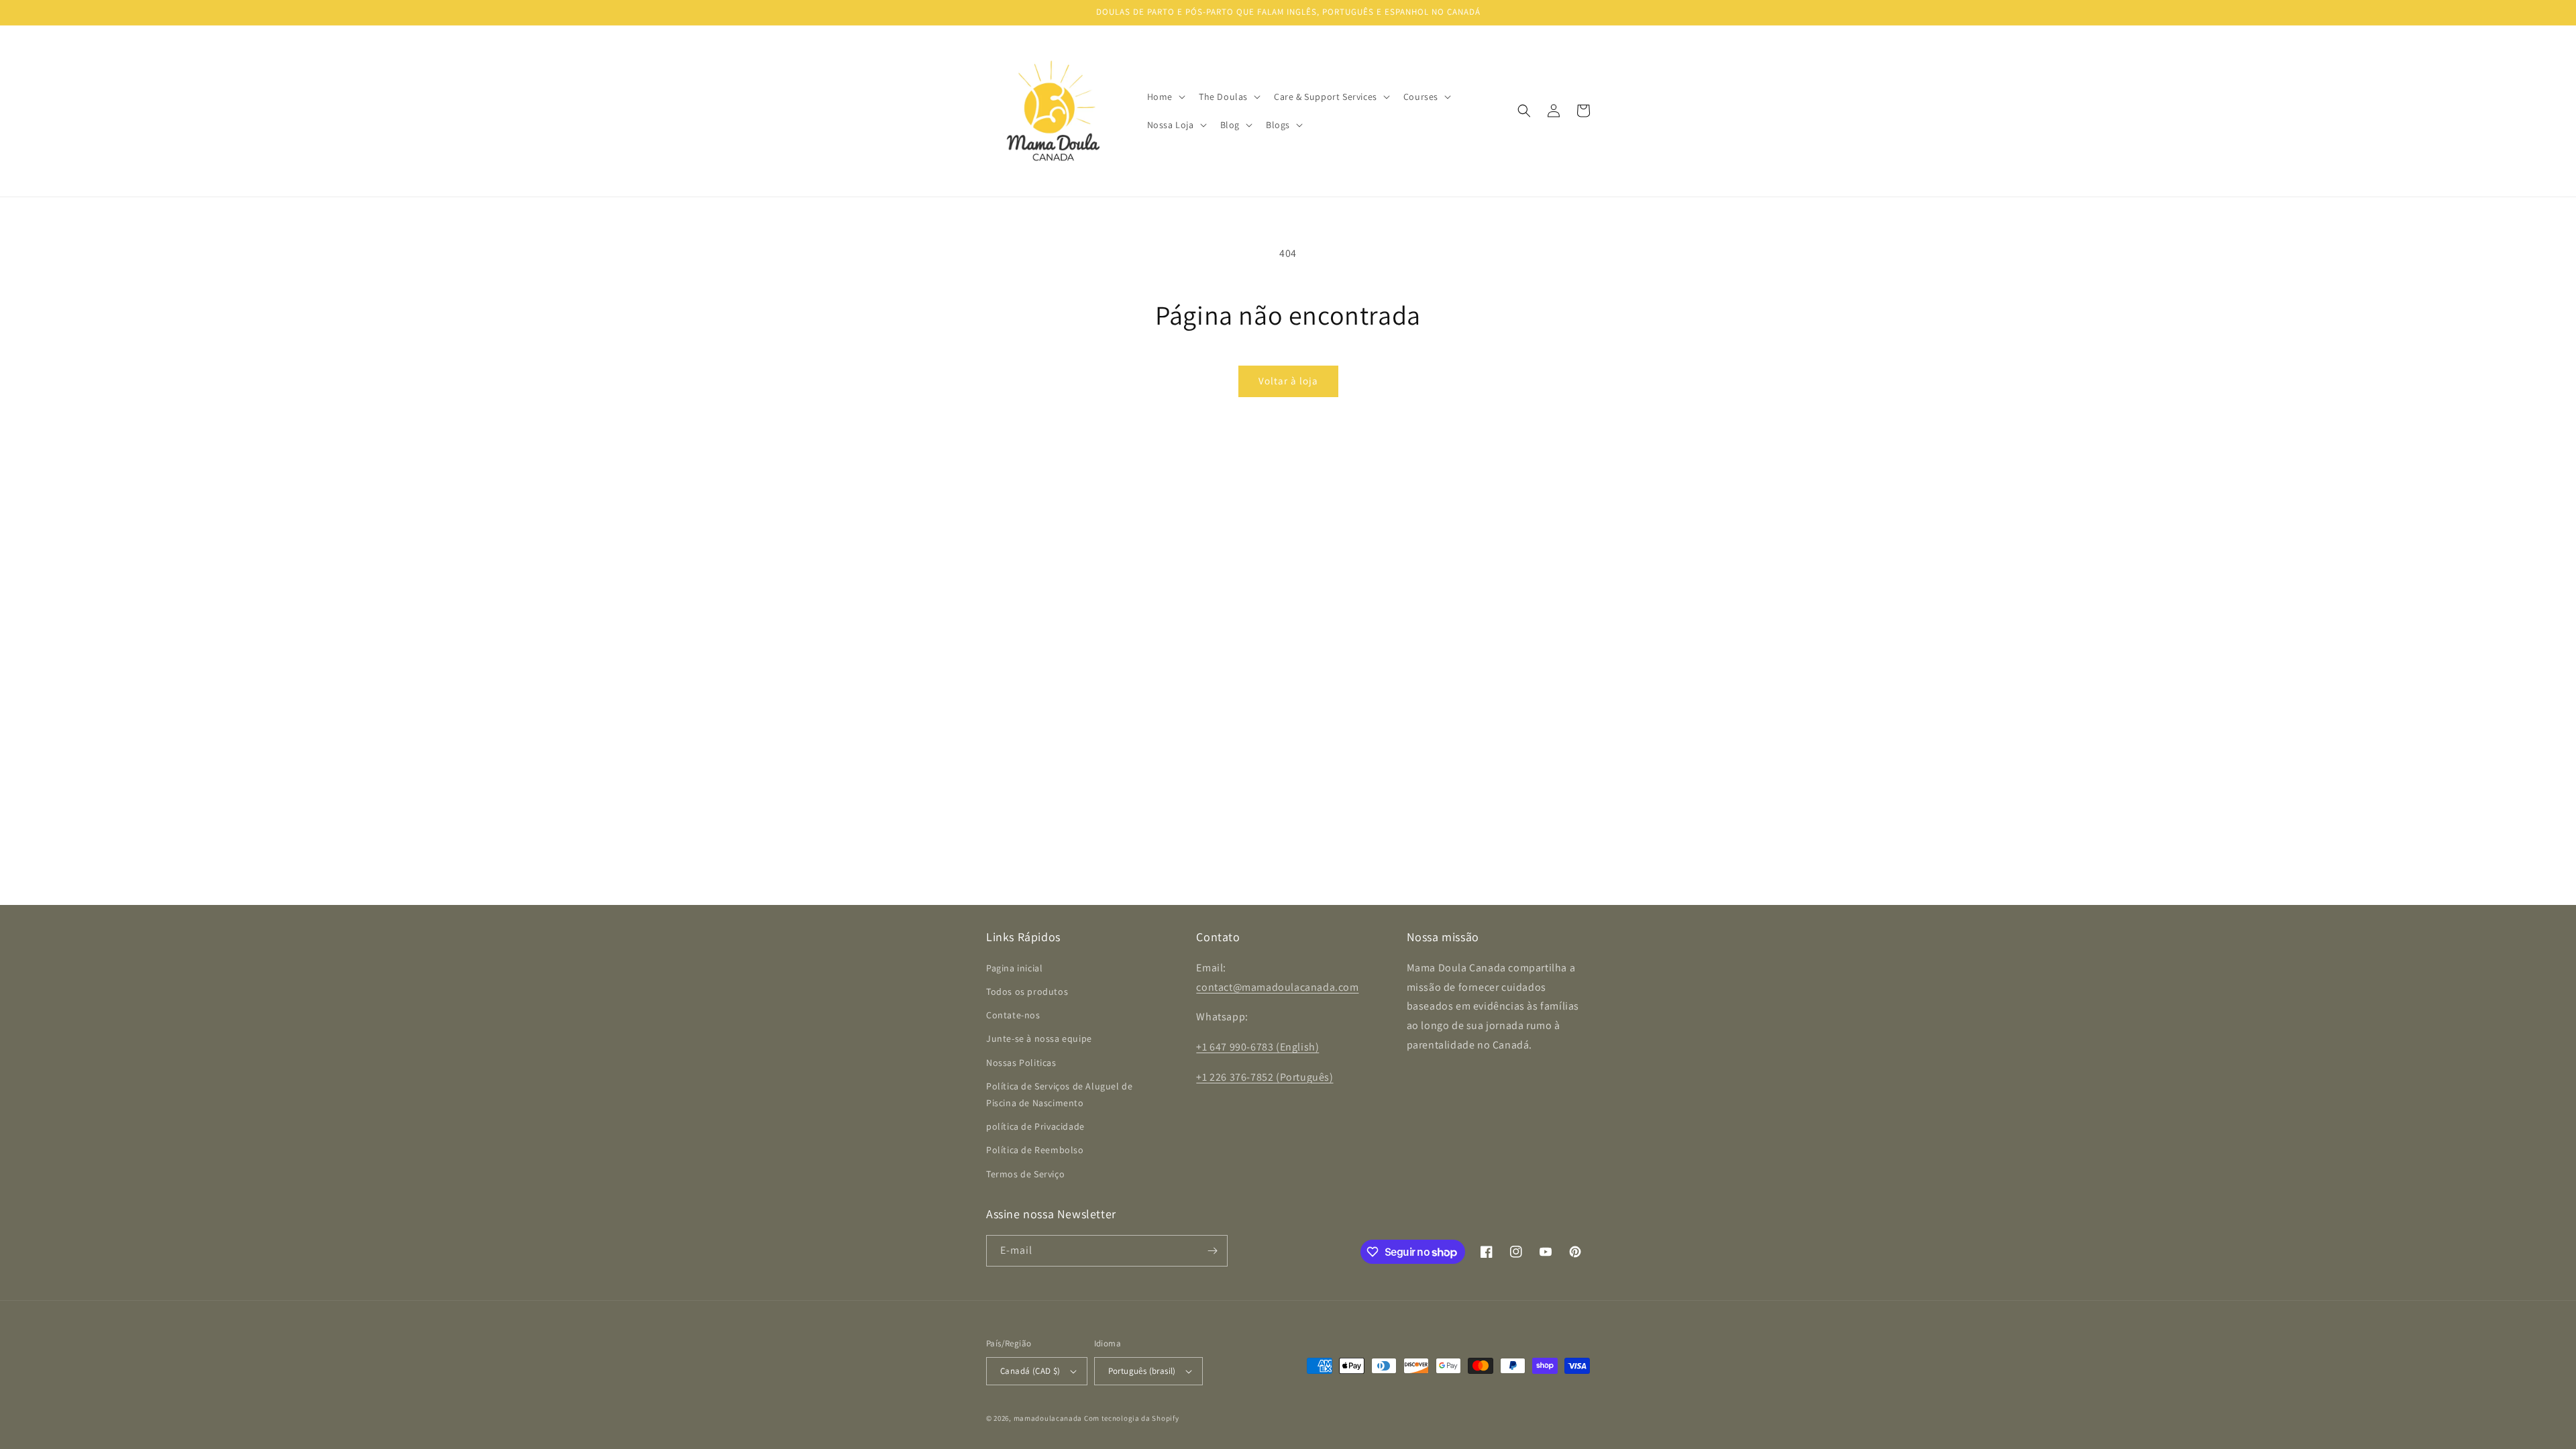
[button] (1165, 97)
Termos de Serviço (1025, 1174)
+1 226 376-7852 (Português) (1265, 1077)
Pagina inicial (1014, 968)
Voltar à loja (1288, 381)
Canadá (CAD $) (1030, 1371)
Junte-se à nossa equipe (1039, 1038)
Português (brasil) (1142, 1371)
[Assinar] (1212, 1251)
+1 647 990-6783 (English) (1257, 1047)
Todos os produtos (1027, 991)
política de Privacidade (1035, 1126)
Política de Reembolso (1035, 1150)
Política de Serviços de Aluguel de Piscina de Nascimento (1059, 1094)
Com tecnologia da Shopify (1132, 1418)
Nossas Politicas (1021, 1063)
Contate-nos (1013, 1015)
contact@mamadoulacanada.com (1277, 987)
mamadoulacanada (1048, 1418)
